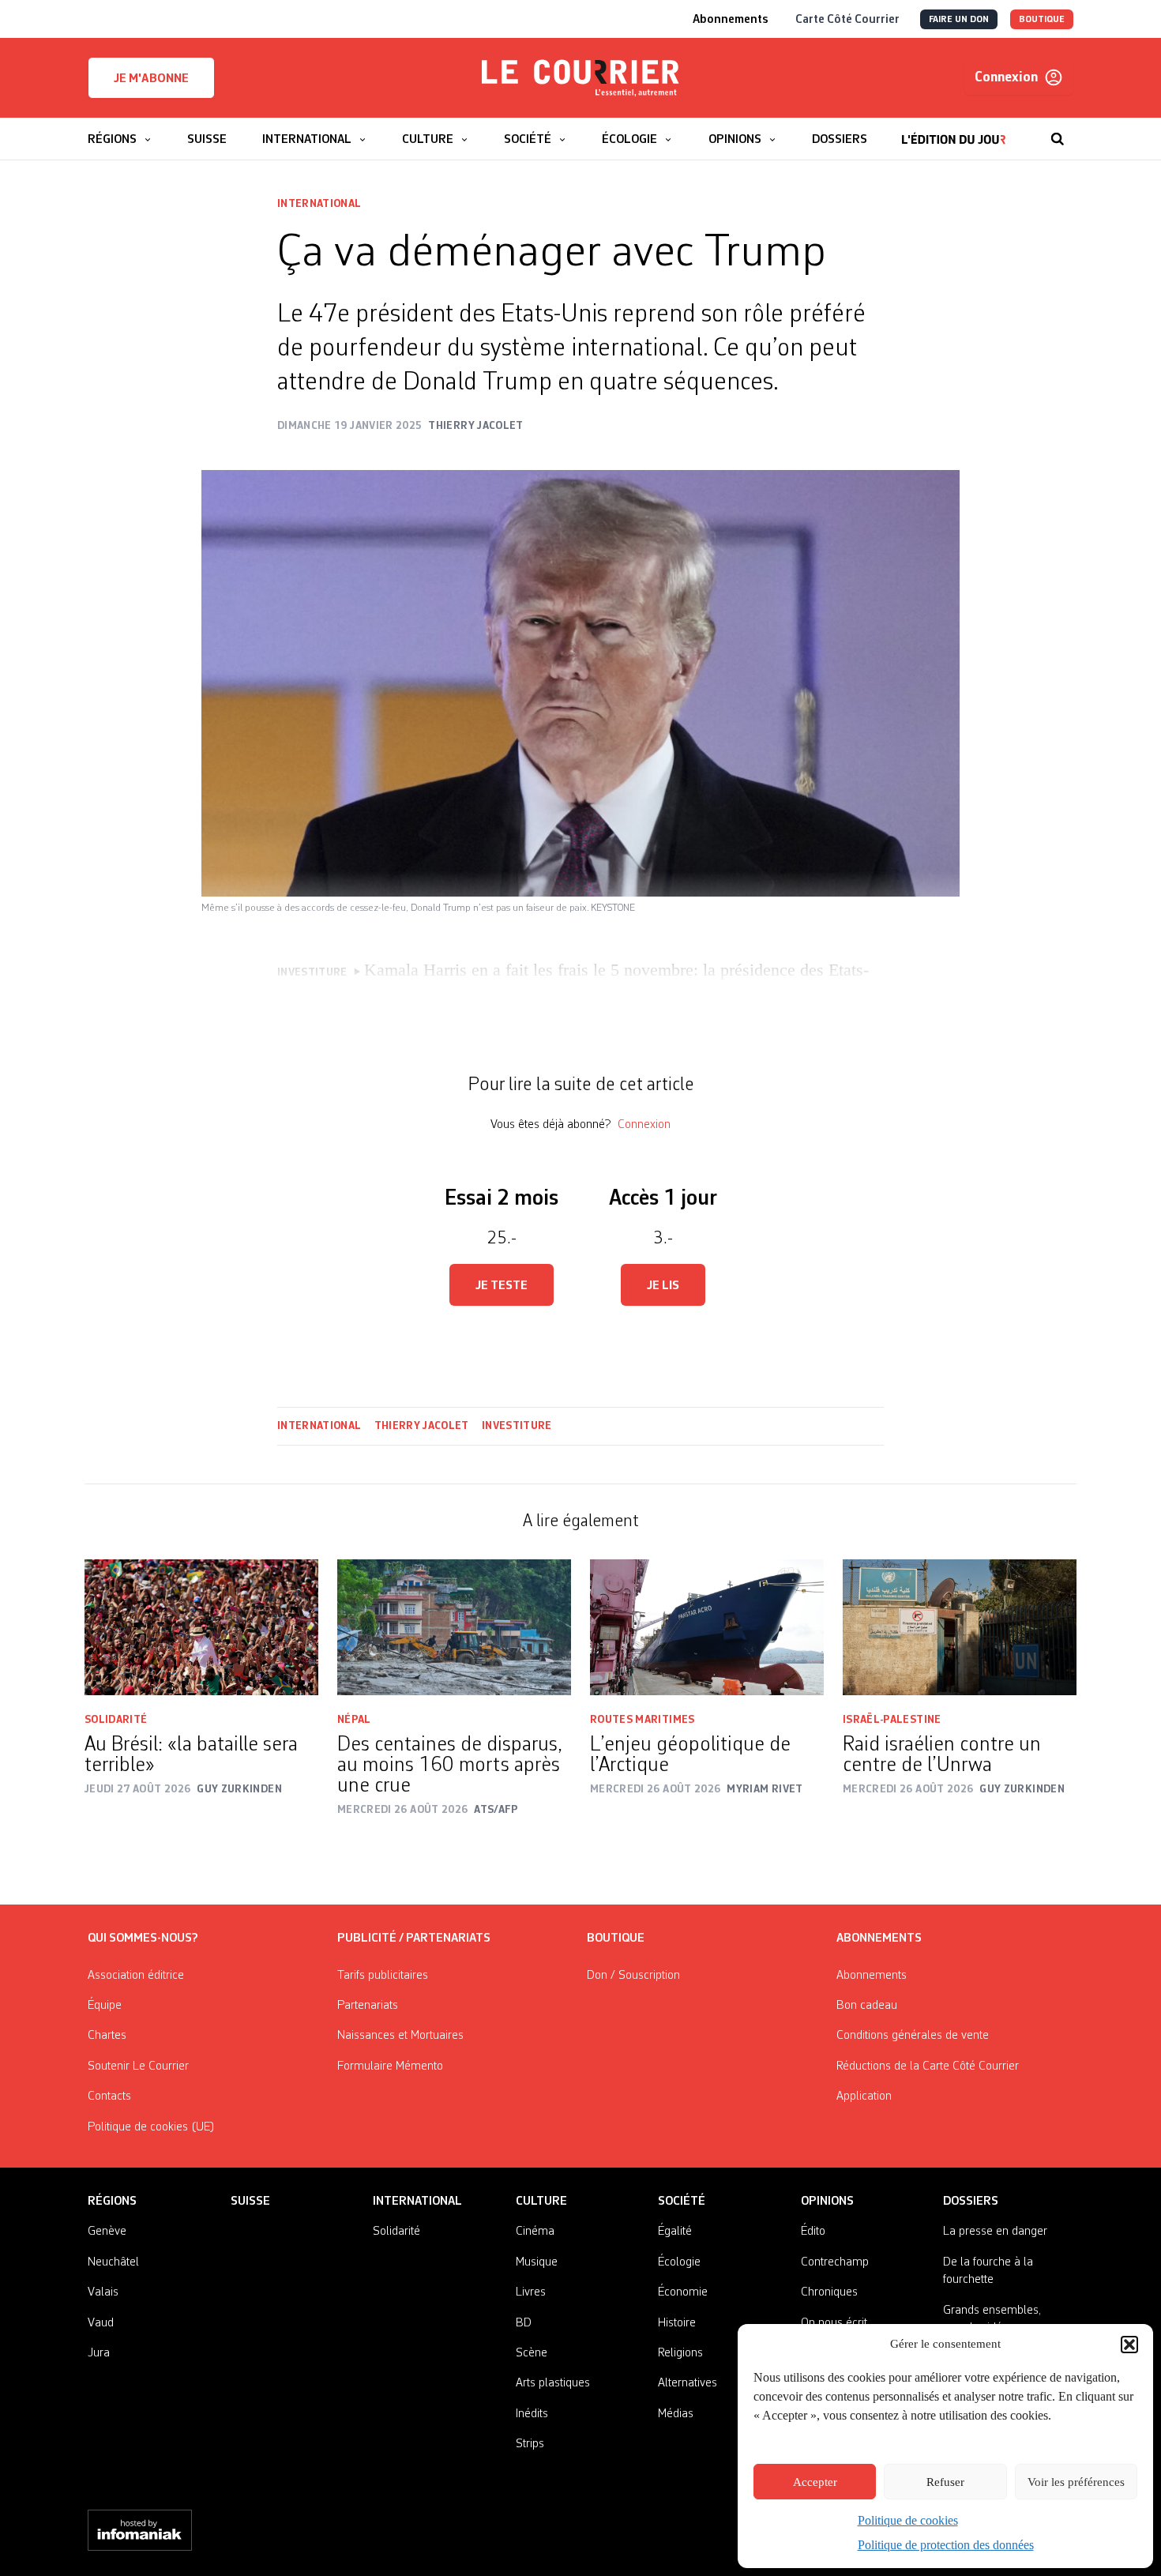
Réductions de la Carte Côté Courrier (928, 2066)
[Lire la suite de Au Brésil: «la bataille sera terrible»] (201, 1628)
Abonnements (872, 1976)
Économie (683, 2292)
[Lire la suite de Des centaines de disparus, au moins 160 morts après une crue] (454, 1628)
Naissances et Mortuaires (400, 2036)
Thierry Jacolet (422, 1426)
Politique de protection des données (946, 2545)
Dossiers (971, 2202)
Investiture (517, 1426)
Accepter (815, 2482)
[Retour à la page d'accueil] (580, 78)
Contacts (109, 2097)
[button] (1129, 2345)
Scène (532, 2353)
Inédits (532, 2414)
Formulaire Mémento (390, 2066)
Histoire (677, 2323)
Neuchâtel (113, 2262)
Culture (541, 2202)
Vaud (101, 2323)
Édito (813, 2232)
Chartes (107, 2036)
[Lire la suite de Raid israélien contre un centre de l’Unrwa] (960, 1628)
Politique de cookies (908, 2520)
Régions (112, 2202)
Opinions (827, 2202)
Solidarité (116, 1720)
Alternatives (688, 2383)
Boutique (616, 1939)
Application (864, 2097)
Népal (354, 1720)
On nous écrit (834, 2323)
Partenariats (368, 2006)
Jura (99, 2353)
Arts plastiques (553, 2383)
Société (682, 2202)
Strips (530, 2444)
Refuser (945, 2482)
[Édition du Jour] (954, 131)
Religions (680, 2353)
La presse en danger (995, 2232)
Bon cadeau (867, 2006)
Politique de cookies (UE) (151, 2127)
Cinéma (535, 2232)
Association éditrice (136, 1976)
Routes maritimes (642, 1720)
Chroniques (829, 2292)
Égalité (675, 2232)
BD (524, 2323)
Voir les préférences (1076, 2482)
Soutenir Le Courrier (138, 2066)
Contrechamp (835, 2262)
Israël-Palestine (893, 1720)
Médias (676, 2414)
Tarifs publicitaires (383, 1976)
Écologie (679, 2262)
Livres (531, 2292)
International (319, 204)
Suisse (250, 2202)
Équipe (105, 2006)
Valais (103, 2292)
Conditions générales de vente (913, 2036)
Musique (537, 2262)
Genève (107, 2232)
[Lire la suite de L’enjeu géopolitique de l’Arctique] (707, 1628)
